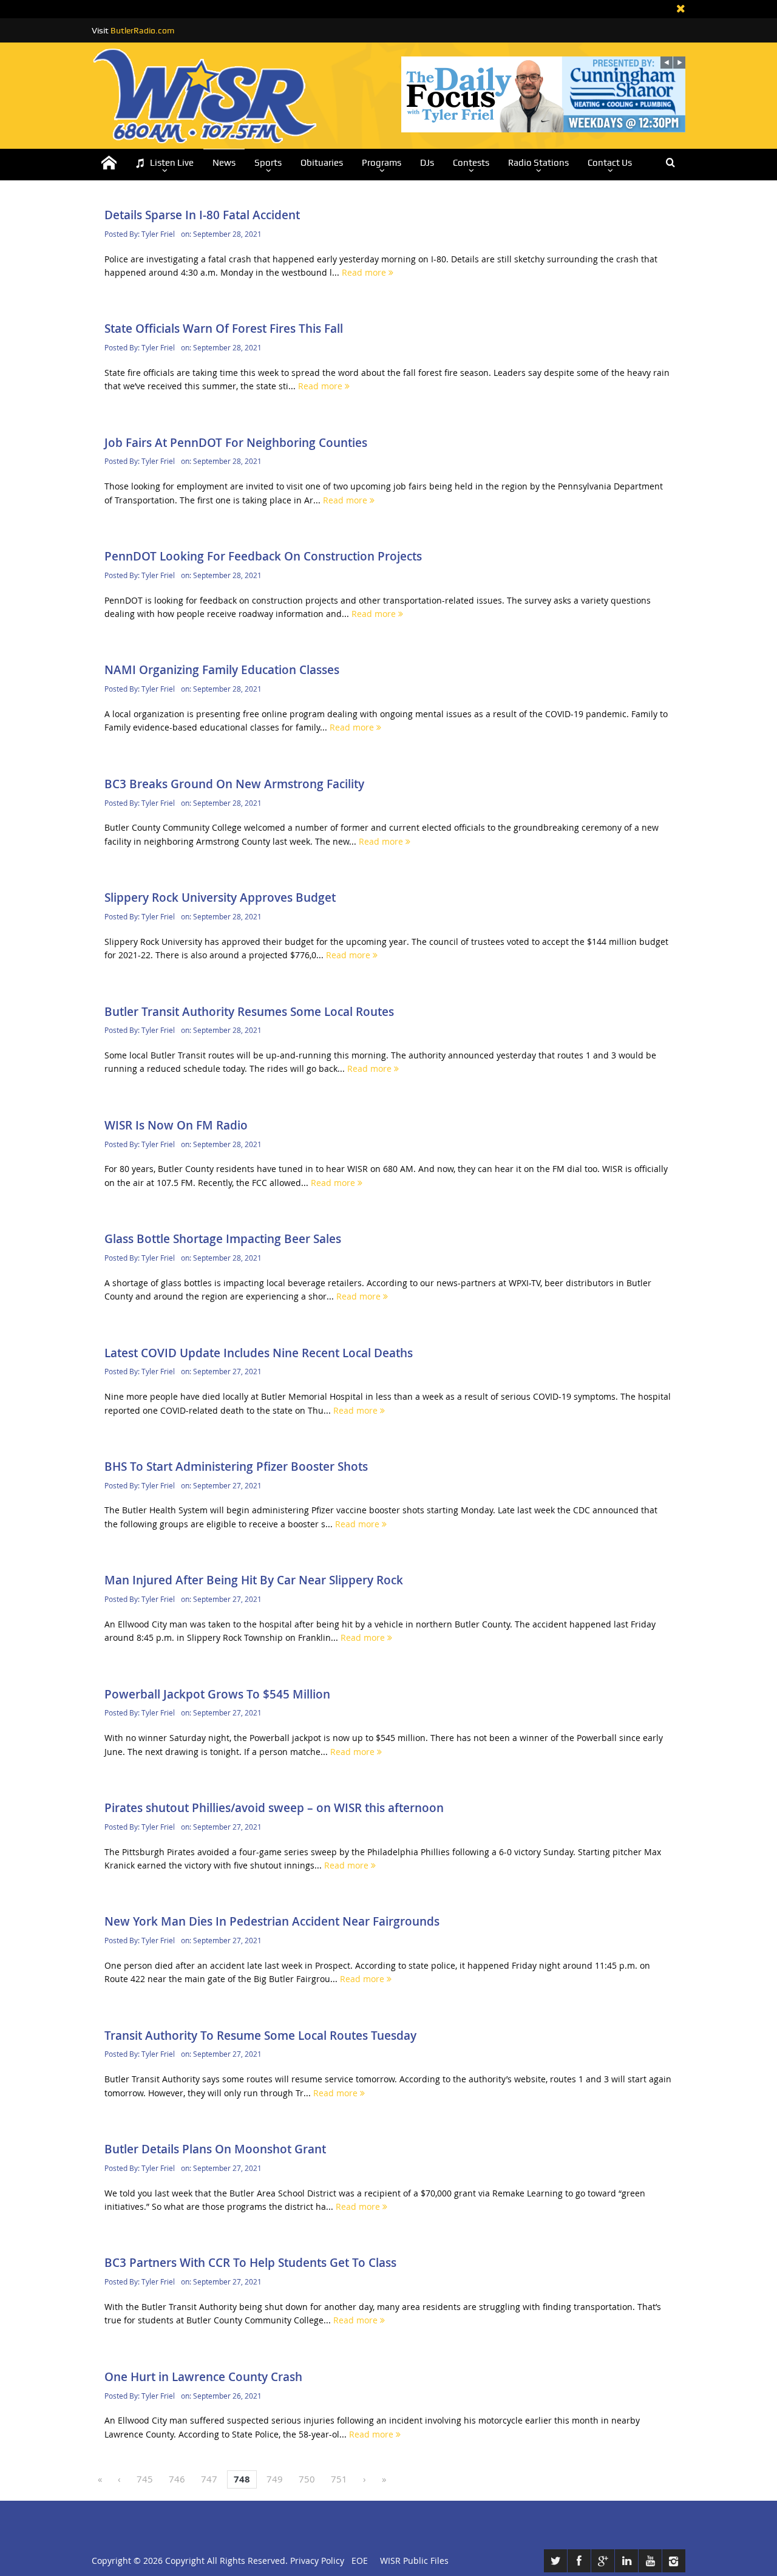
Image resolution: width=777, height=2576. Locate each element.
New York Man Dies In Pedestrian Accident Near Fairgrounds (272, 1921)
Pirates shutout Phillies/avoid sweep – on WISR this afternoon (274, 1808)
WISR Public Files (414, 2561)
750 (307, 2479)
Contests (471, 163)
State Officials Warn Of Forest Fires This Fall (224, 329)
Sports (268, 163)
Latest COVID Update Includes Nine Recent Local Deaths (259, 1353)
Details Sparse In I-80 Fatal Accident (202, 215)
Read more (365, 272)
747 (209, 2479)
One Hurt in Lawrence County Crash (203, 2377)
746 (177, 2479)
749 (275, 2479)
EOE (357, 2561)
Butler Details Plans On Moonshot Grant (215, 2149)
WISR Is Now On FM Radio (176, 1125)
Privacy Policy (317, 2561)
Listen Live (172, 163)
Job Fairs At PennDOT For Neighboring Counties (236, 443)
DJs (427, 163)
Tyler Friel (158, 234)
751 (339, 2479)
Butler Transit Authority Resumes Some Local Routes (249, 1012)
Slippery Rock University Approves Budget (220, 898)
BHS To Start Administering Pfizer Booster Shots (236, 1467)
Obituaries (322, 163)
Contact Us (610, 163)
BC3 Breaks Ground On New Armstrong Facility (234, 784)
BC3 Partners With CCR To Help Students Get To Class (250, 2263)
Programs (382, 163)
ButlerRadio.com (142, 30)
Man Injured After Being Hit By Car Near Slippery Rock (254, 1580)
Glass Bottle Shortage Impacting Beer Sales (223, 1239)
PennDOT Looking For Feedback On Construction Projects (263, 556)
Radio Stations (538, 163)
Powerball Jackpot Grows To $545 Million (217, 1694)
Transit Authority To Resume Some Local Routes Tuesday (260, 2036)
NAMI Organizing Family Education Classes (222, 670)
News (224, 163)
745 (145, 2479)
